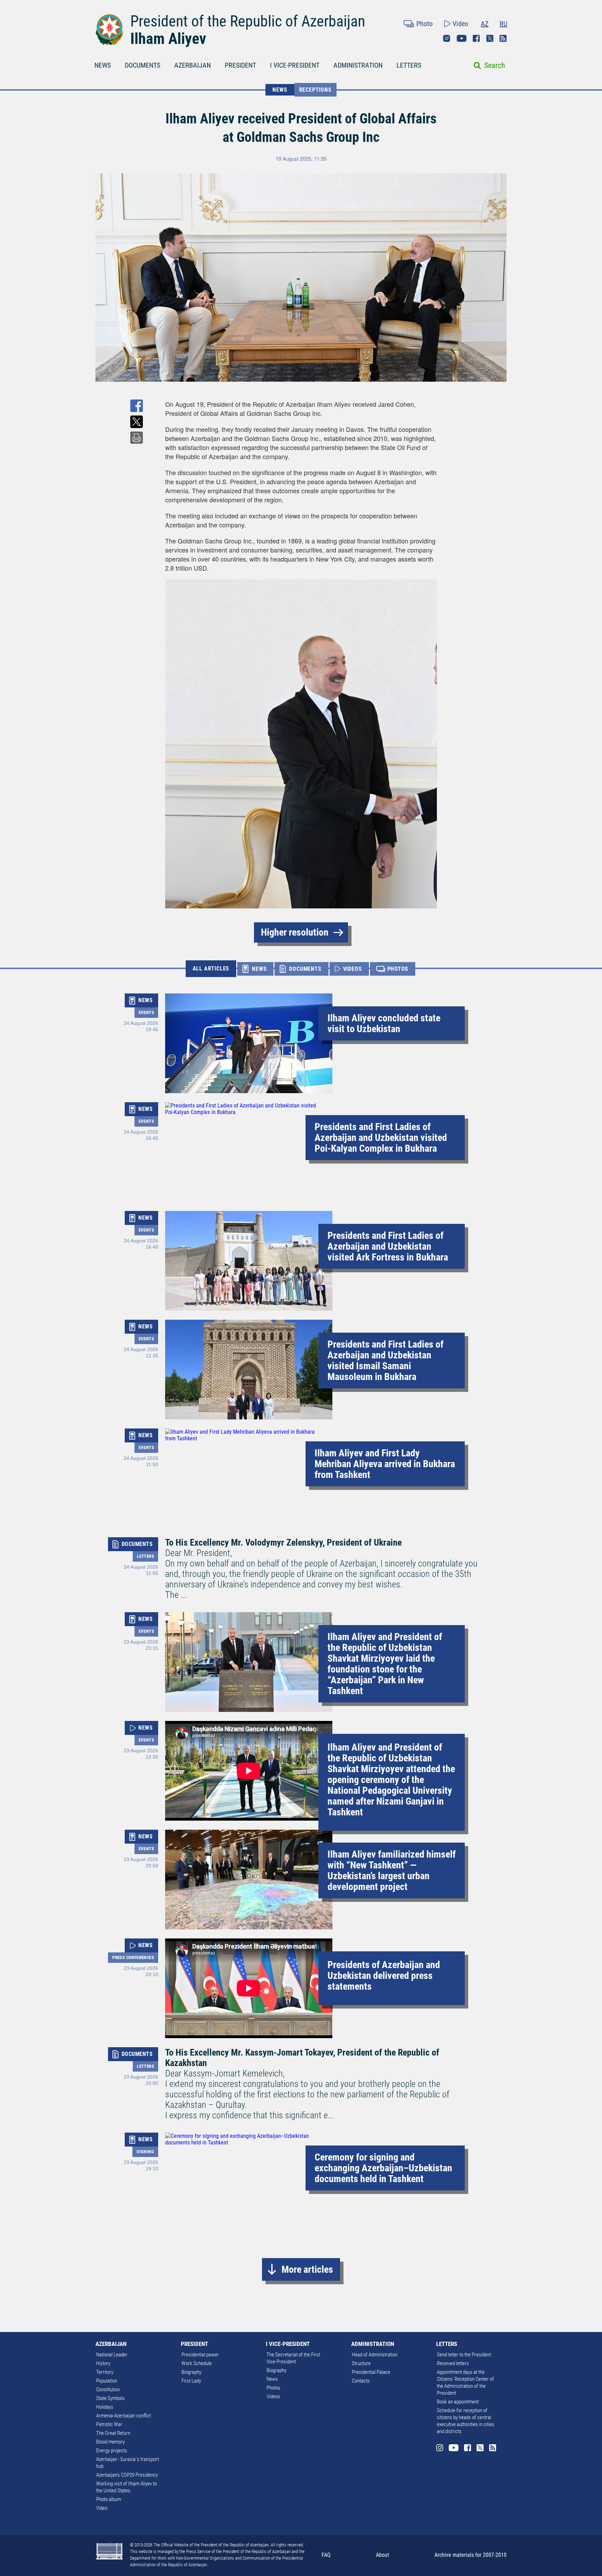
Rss (503, 38)
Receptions (315, 90)
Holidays (105, 2407)
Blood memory (110, 2442)
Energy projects (112, 2451)
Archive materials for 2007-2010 (470, 2555)
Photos (273, 2388)
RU (503, 24)
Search (495, 65)
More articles (307, 2269)
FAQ (326, 2555)
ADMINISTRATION (358, 65)
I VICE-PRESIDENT (295, 65)
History (103, 2363)
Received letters (453, 2363)
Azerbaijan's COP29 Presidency (127, 2475)
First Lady (191, 2381)
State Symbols (110, 2398)
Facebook (476, 38)
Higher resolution (295, 932)
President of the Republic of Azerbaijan (248, 21)
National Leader (112, 2355)
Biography (191, 2372)
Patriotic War (109, 2424)
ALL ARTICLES (211, 969)
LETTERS (409, 65)
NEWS (103, 65)
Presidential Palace (371, 2372)
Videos (273, 2396)
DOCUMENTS (142, 65)
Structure (361, 2363)
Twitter (490, 38)
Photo (425, 24)
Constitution (108, 2390)
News (272, 2379)
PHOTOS (398, 969)
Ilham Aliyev (168, 39)
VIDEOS (353, 969)
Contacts (361, 2381)
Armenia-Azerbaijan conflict (124, 2416)
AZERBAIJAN (192, 65)
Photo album (109, 2499)
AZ (485, 24)
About (383, 2555)
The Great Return (113, 2433)
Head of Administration (375, 2355)
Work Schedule (197, 2363)
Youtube (462, 38)
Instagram (447, 38)
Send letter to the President (464, 2355)
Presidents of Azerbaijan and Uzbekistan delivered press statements (384, 1976)
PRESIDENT (240, 65)
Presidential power (200, 2355)
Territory (105, 2372)
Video (460, 24)
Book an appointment (458, 2402)
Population (107, 2381)
